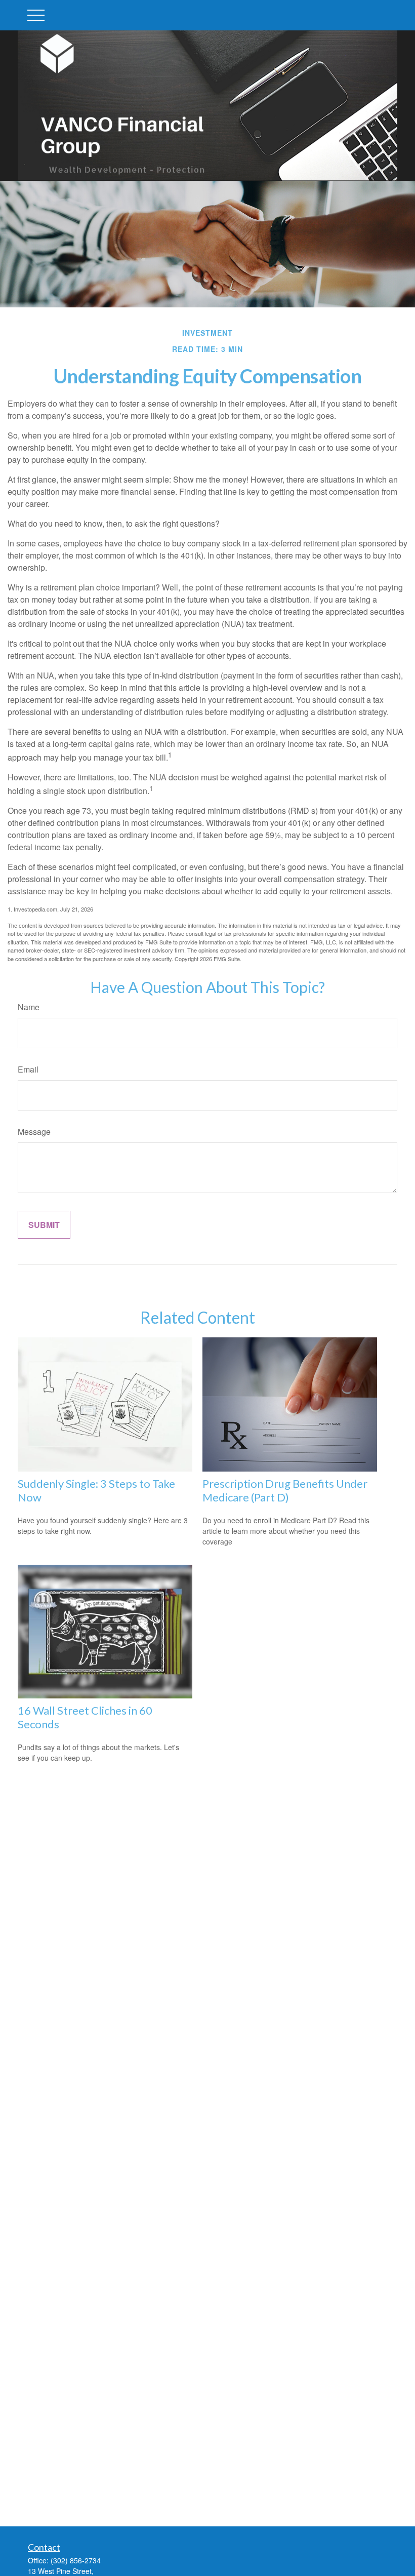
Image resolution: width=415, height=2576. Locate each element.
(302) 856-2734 (76, 2560)
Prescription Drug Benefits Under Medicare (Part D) (285, 1490)
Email (28, 1069)
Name (29, 1007)
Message (34, 1132)
